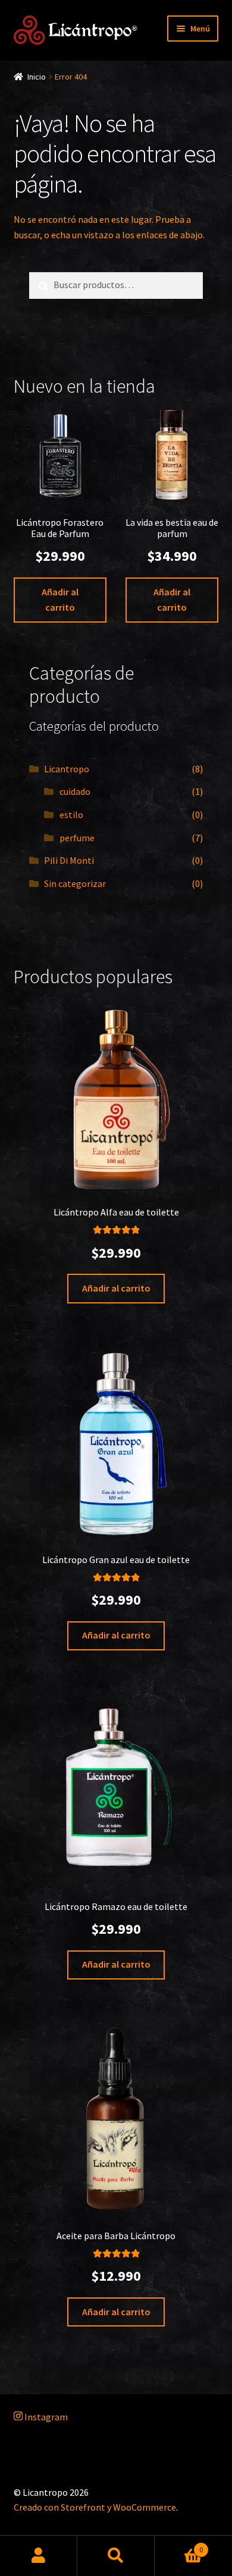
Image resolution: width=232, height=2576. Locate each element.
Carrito (179, 2545)
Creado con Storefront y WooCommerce (95, 2507)
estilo (71, 815)
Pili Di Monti (69, 860)
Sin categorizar (75, 883)
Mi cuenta (39, 2556)
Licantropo (67, 769)
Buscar (116, 2556)
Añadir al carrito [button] (60, 599)
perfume (77, 838)
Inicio (37, 77)
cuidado (75, 791)
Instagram (45, 2417)
